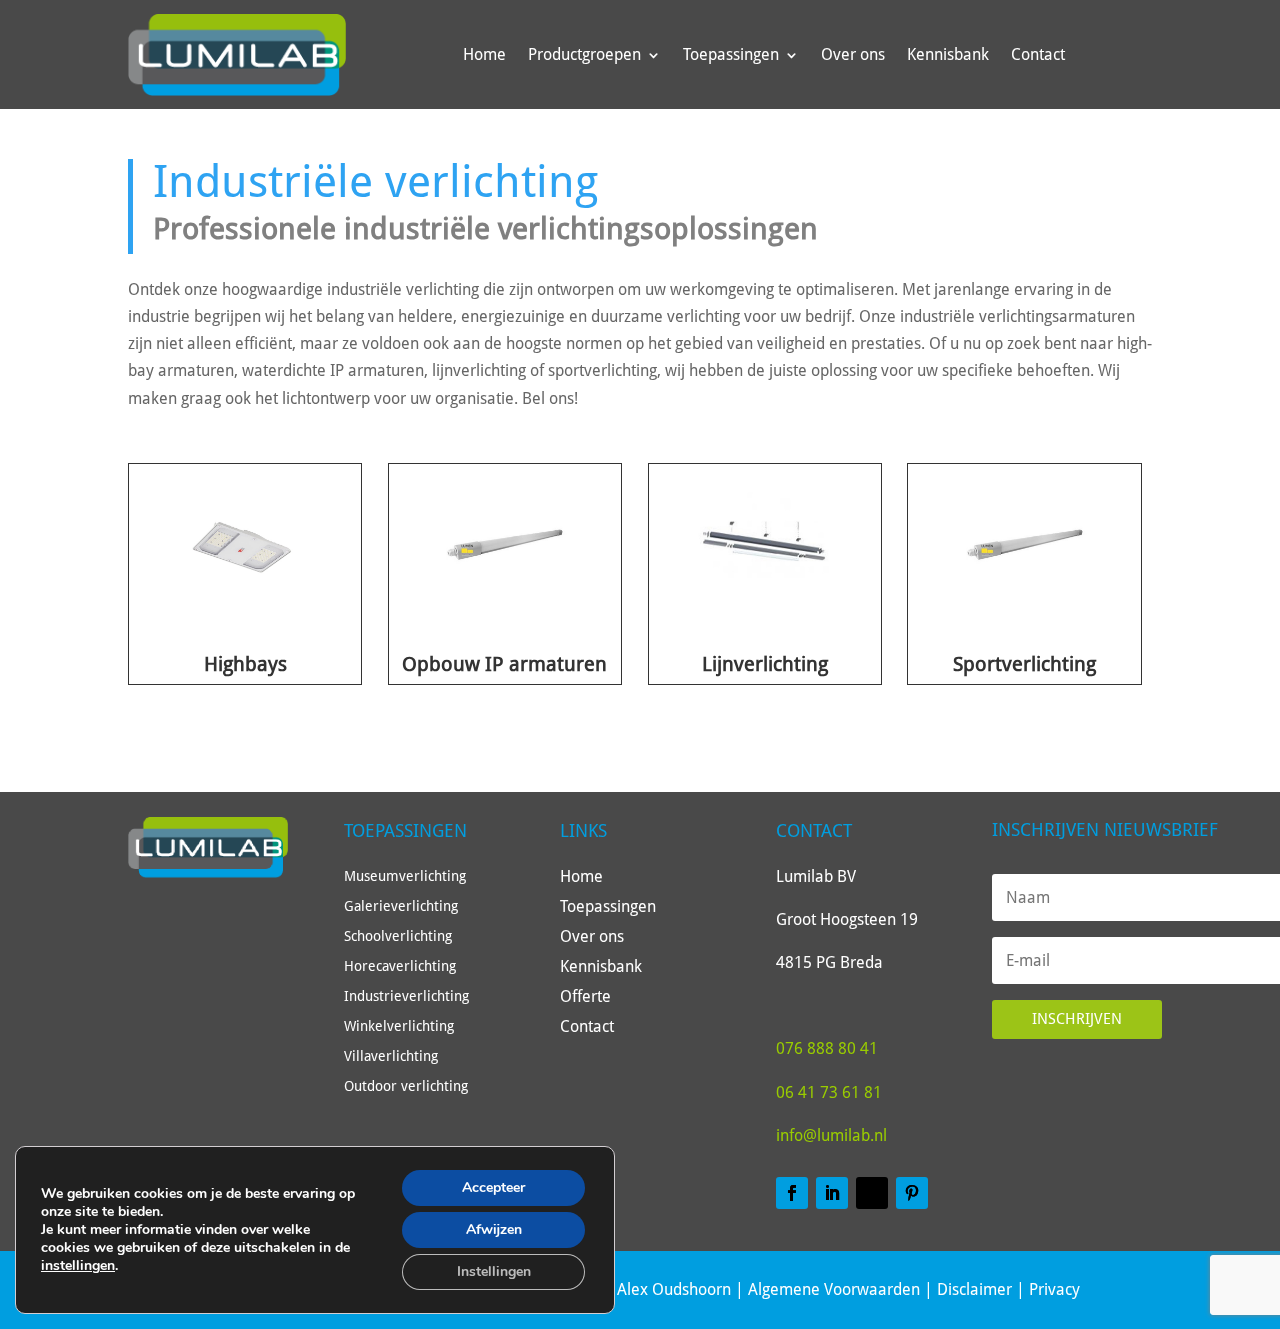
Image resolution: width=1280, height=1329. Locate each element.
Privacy (1054, 1289)
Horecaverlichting (400, 966)
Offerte (585, 998)
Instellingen (494, 1271)
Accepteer (493, 1187)
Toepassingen (731, 54)
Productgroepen (584, 54)
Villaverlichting (391, 1056)
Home (484, 54)
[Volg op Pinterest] (912, 1193)
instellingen (78, 1266)
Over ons (853, 54)
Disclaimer (974, 1289)
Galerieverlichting (401, 906)
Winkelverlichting (399, 1026)
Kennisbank (948, 54)
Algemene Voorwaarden (834, 1289)
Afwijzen (494, 1229)
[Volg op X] (872, 1193)
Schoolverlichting (398, 936)
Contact (1038, 54)
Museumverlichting (405, 876)
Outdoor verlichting (406, 1086)
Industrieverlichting (406, 996)
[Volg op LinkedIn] (832, 1193)
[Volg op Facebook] (792, 1193)
